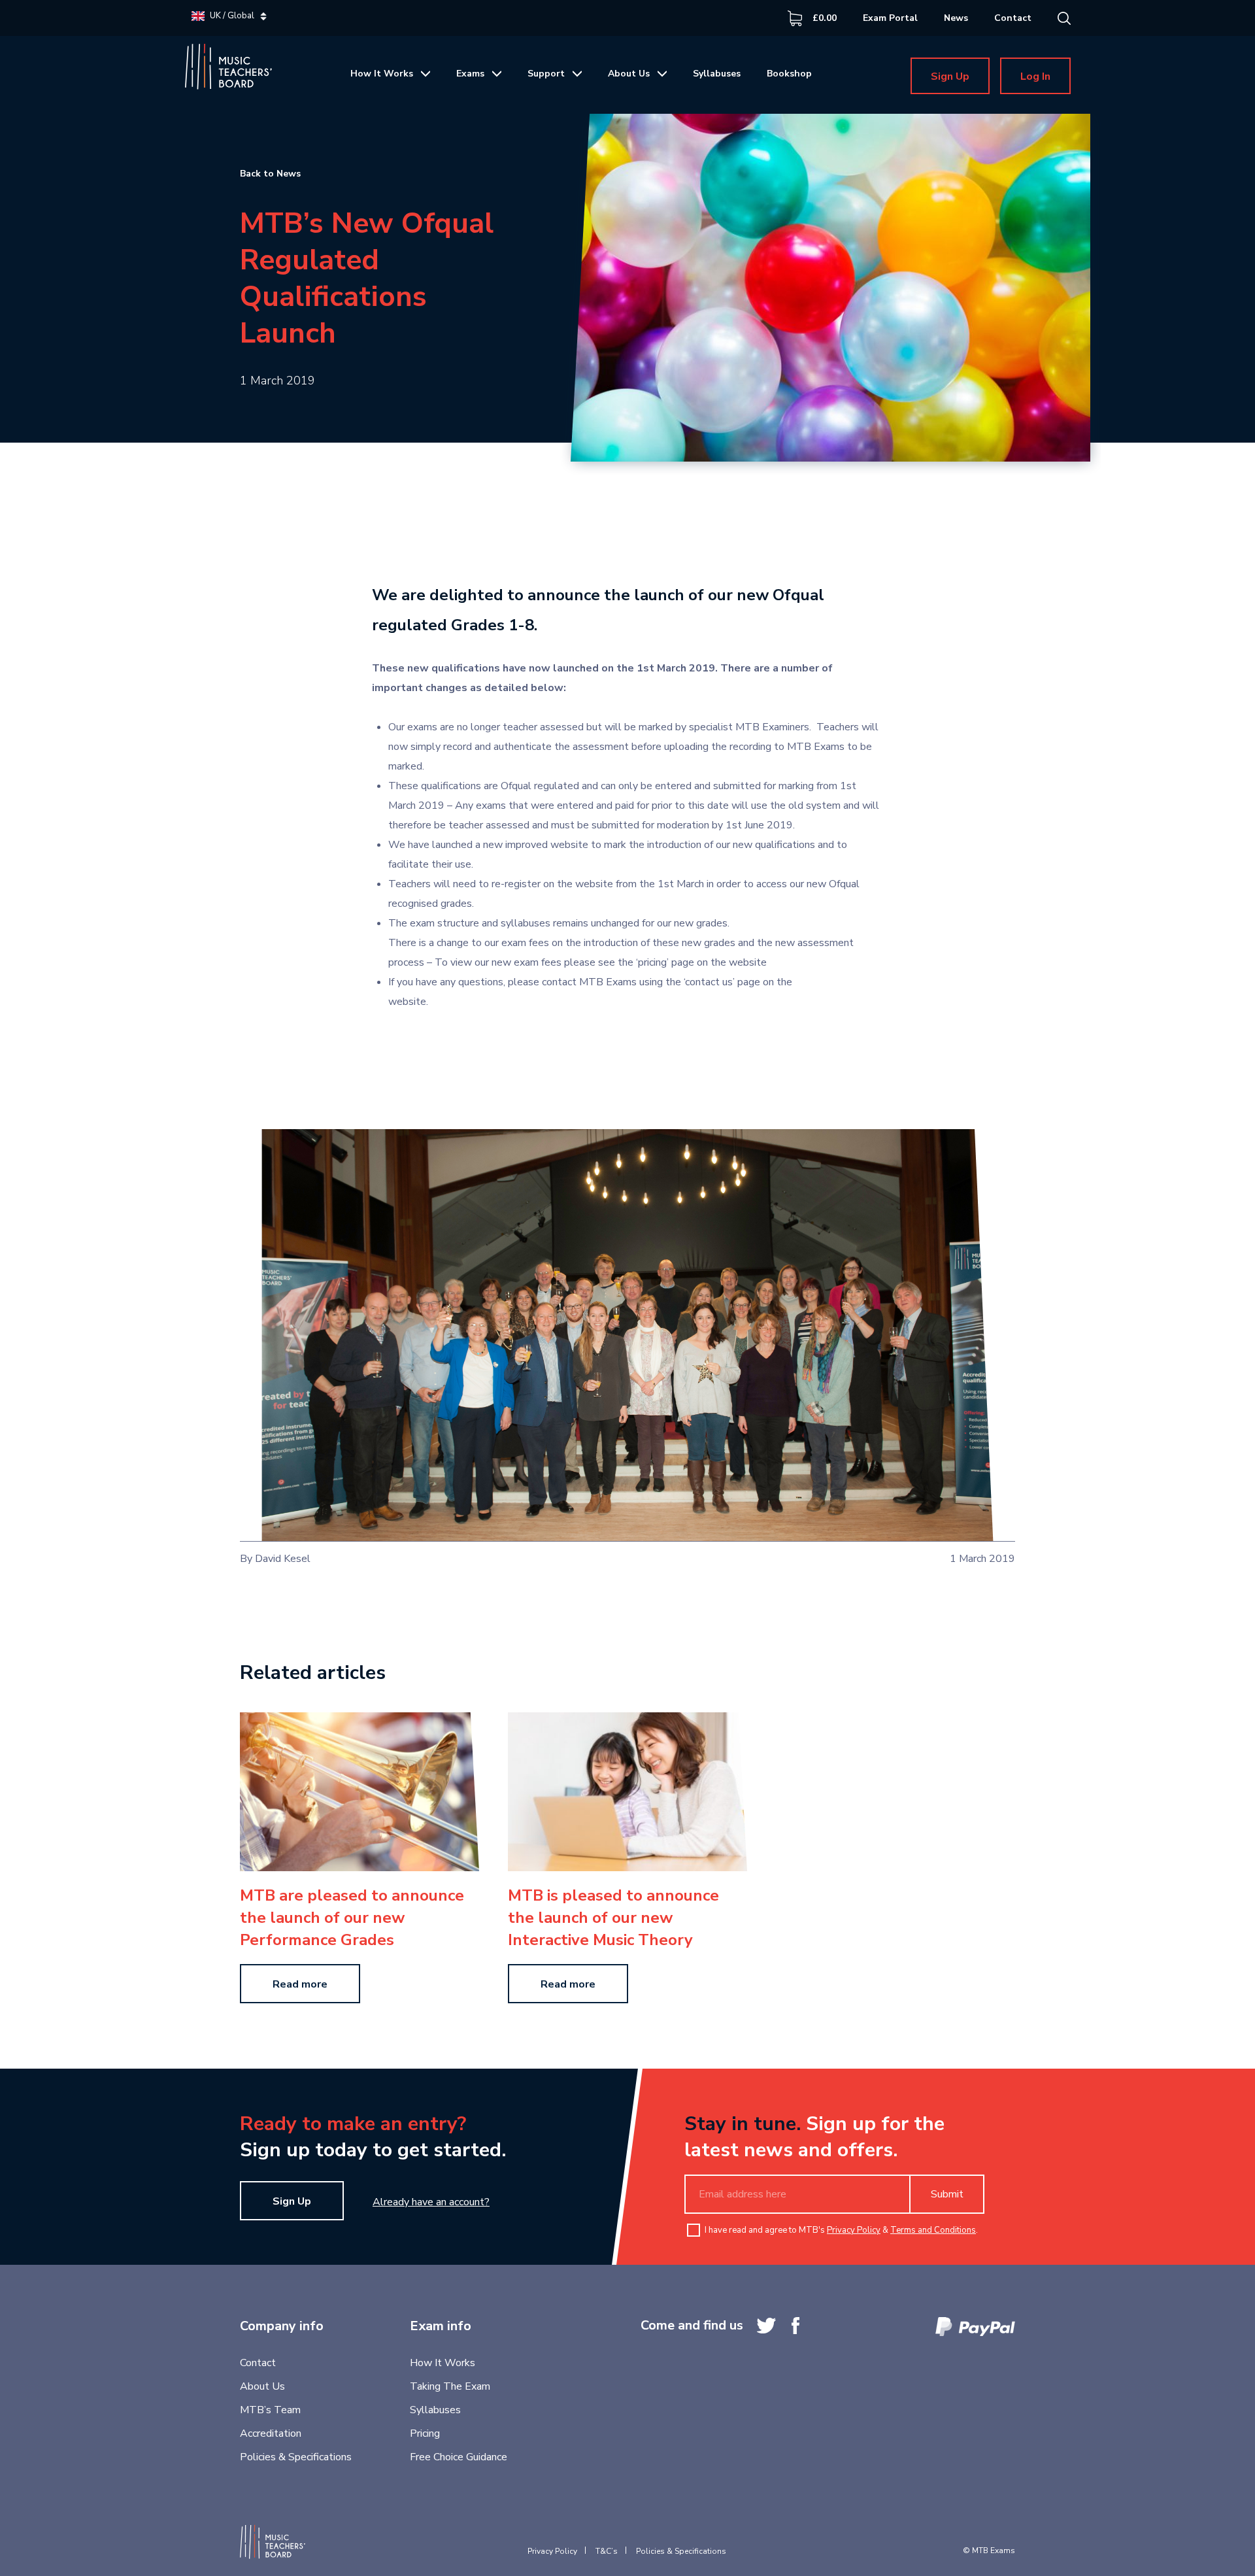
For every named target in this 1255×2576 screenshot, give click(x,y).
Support (546, 74)
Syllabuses (717, 74)
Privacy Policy (854, 2230)
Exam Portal (890, 18)
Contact (1013, 18)
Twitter (766, 2326)
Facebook (795, 2326)
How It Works (382, 74)
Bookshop (789, 74)
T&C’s (607, 2551)
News (956, 18)
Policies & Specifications (296, 2457)
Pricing (425, 2433)
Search (1064, 18)
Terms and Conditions (933, 2230)
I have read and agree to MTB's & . (841, 2230)
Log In (1035, 76)
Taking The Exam (450, 2386)
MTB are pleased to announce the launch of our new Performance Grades (352, 1918)
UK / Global (232, 16)
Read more (300, 1984)
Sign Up (950, 76)
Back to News (270, 174)
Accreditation (271, 2433)
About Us (629, 74)
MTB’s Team (270, 2410)
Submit (947, 2194)
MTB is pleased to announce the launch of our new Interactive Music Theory (613, 1918)
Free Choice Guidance (459, 2457)
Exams (470, 74)
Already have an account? (431, 2202)
